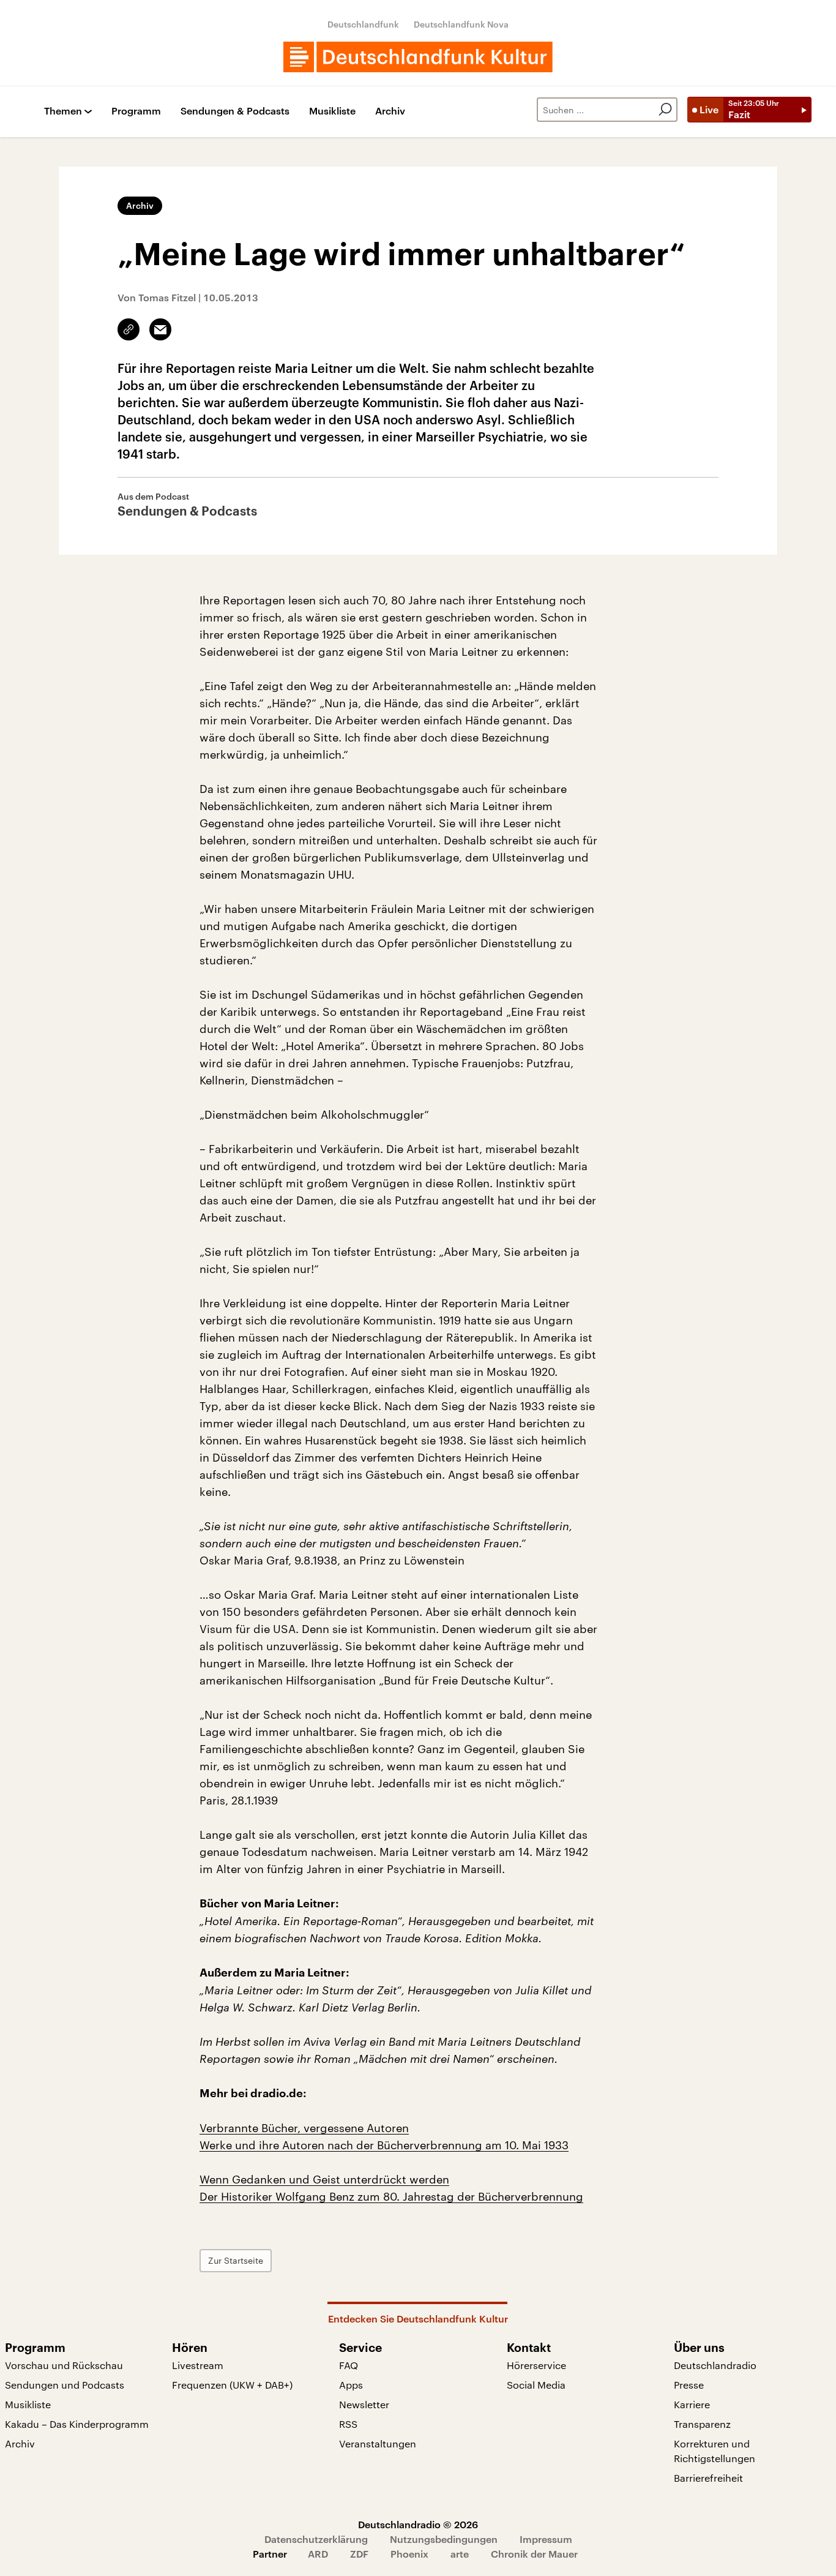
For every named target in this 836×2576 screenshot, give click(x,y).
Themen (63, 111)
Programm (136, 111)
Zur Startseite (236, 2260)
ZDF (359, 2554)
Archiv (390, 111)
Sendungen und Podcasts (65, 2385)
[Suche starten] (665, 110)
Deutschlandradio (715, 2365)
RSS (348, 2424)
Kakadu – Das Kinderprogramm (77, 2424)
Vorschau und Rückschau (64, 2365)
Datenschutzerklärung (316, 2539)
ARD (318, 2554)
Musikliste (332, 111)
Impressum (546, 2539)
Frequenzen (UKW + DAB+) (232, 2385)
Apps (351, 2385)
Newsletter (364, 2404)
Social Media (536, 2385)
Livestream (198, 2365)
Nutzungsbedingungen (444, 2539)
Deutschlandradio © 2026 (418, 2524)
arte (460, 2554)
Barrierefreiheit (708, 2478)
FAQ (349, 2365)
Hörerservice (536, 2365)
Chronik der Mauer (534, 2554)
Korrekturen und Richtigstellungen (715, 2451)
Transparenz (702, 2424)
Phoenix (409, 2554)
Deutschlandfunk (363, 24)
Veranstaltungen (378, 2443)
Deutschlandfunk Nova (461, 24)
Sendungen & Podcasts (235, 111)
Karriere (692, 2404)
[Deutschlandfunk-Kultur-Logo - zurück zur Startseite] (418, 57)
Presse (689, 2385)
